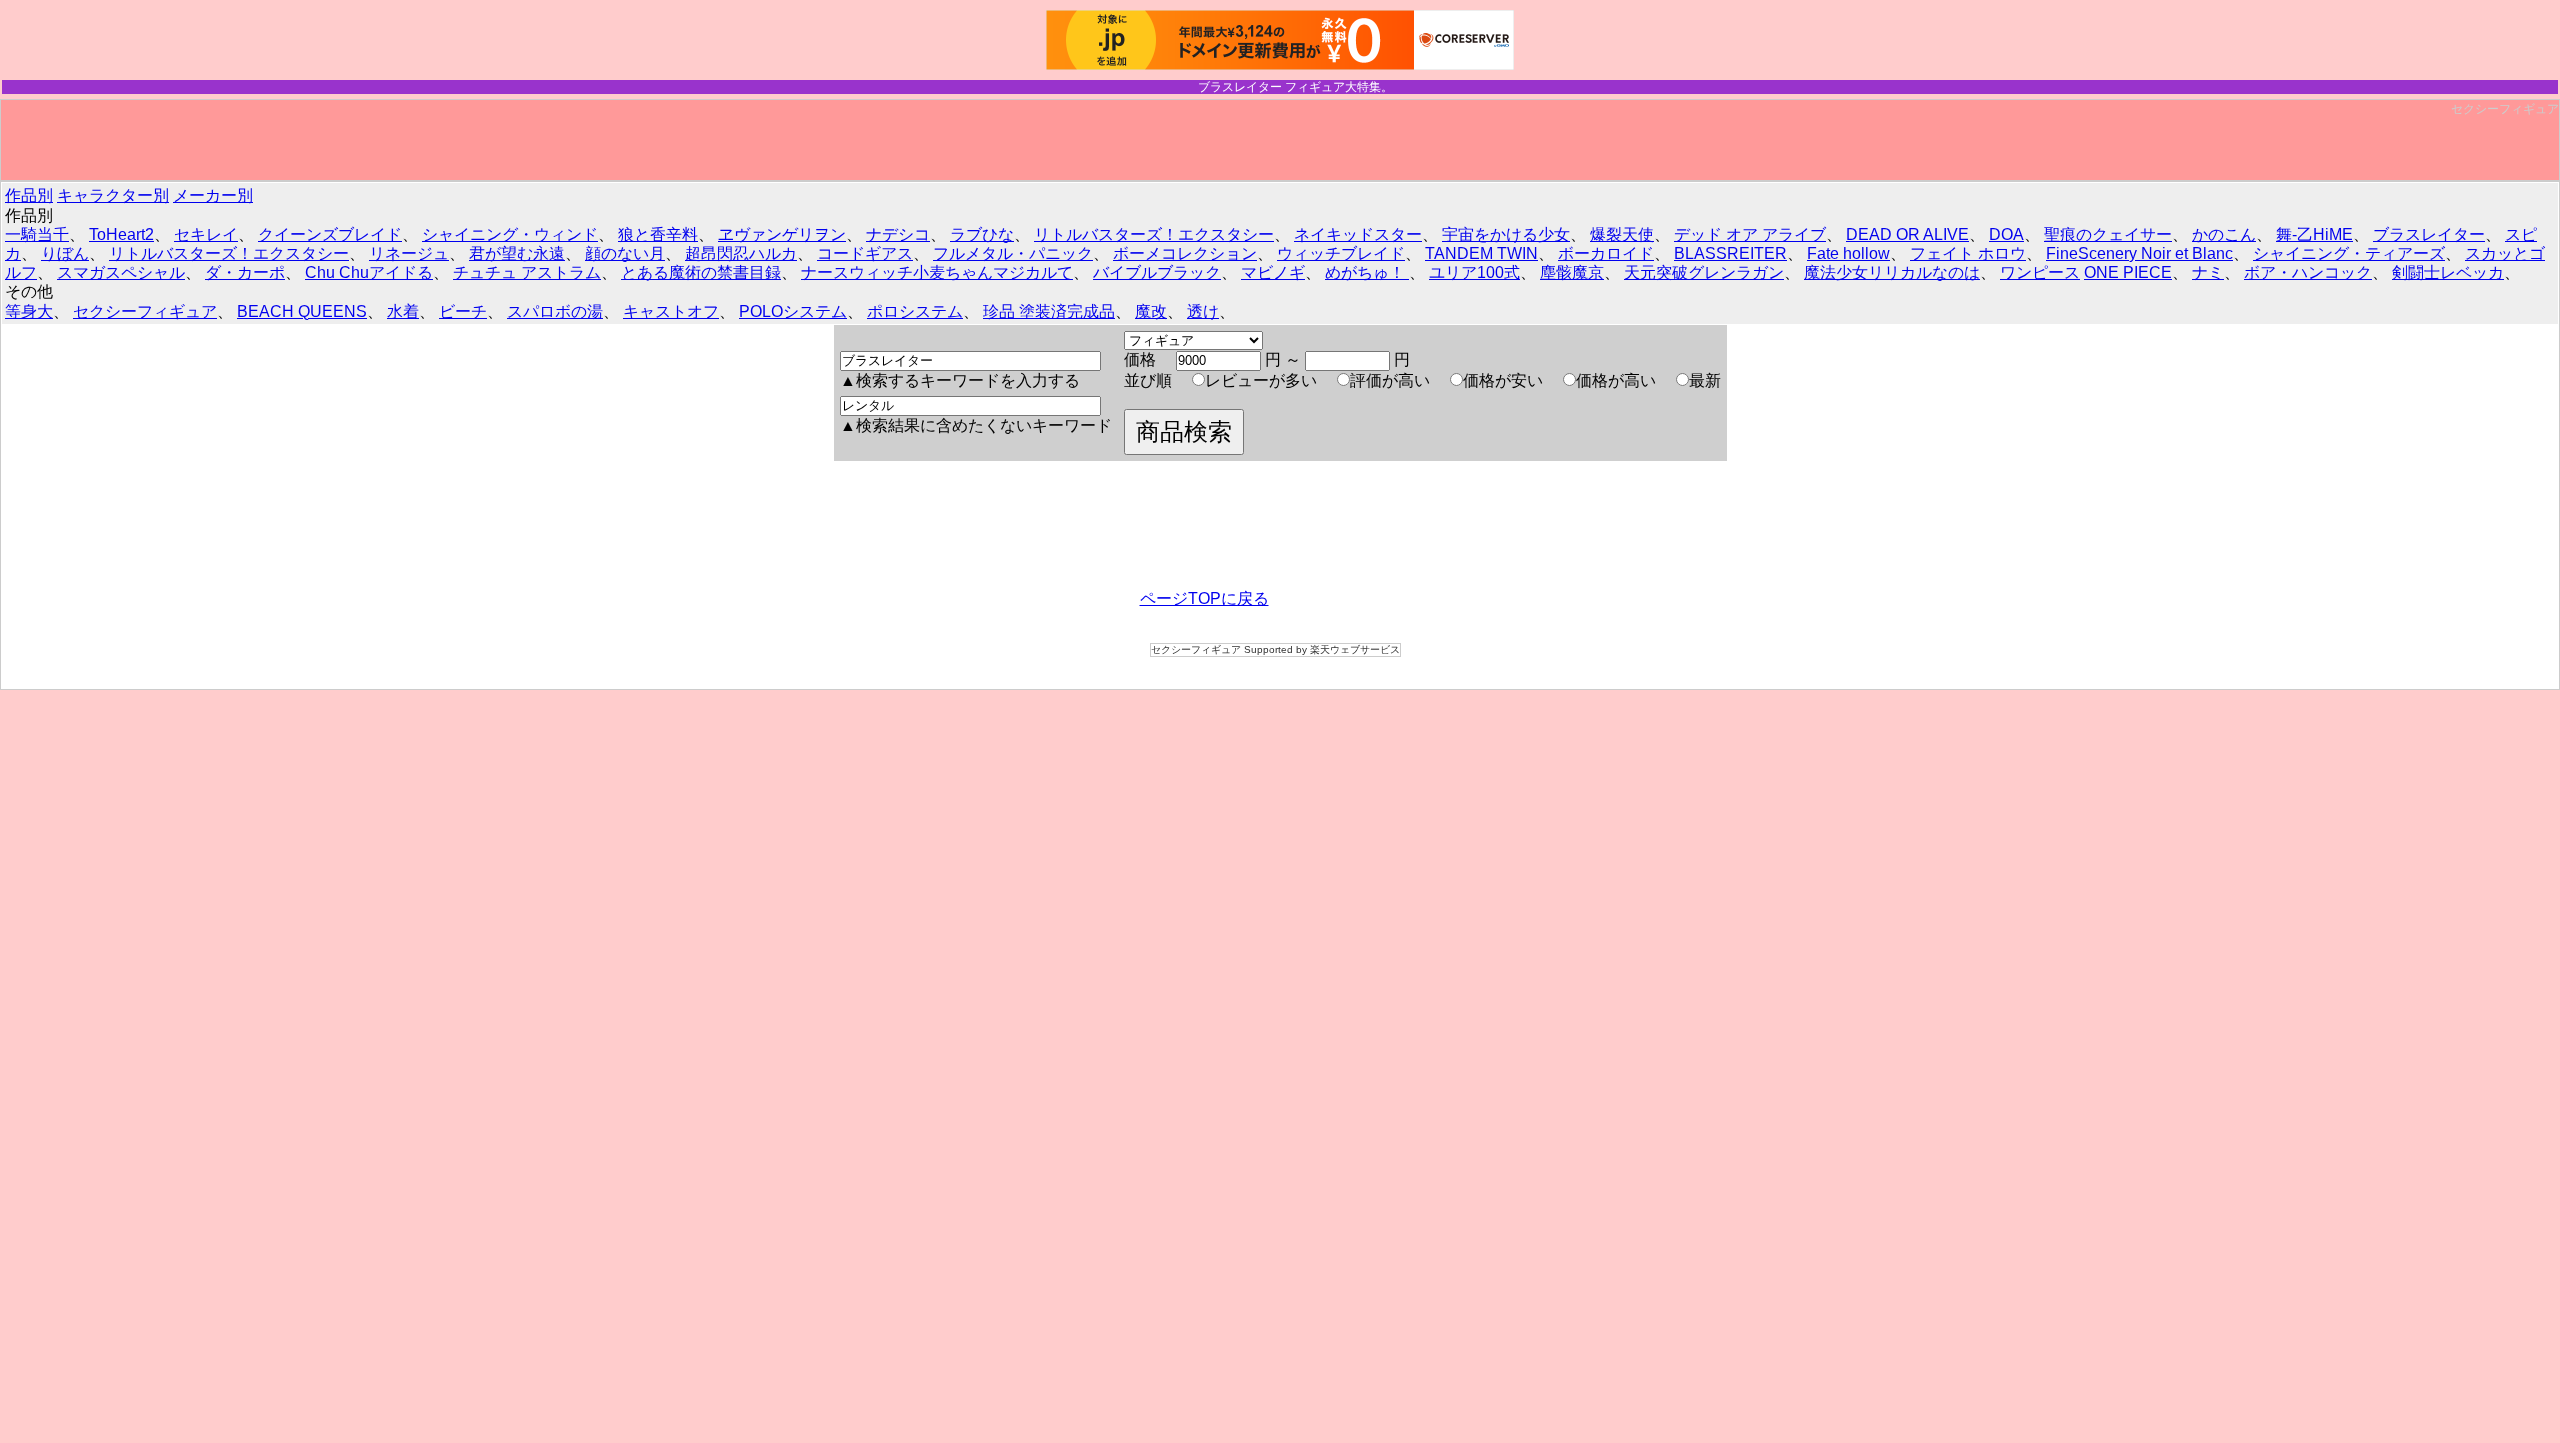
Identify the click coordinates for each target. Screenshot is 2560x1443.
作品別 (29, 195)
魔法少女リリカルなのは (1892, 272)
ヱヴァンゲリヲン (782, 234)
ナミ (2208, 272)
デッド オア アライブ (1750, 234)
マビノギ (1273, 272)
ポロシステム (915, 311)
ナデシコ (898, 234)
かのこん (2224, 234)
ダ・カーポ (245, 272)
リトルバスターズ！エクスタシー (1154, 234)
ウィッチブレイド (1341, 253)
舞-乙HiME (2314, 234)
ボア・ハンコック (2308, 272)
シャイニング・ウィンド (510, 234)
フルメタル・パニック (1013, 253)
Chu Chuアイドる (369, 272)
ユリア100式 (1474, 272)
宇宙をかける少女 (1506, 234)
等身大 (29, 311)
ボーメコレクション (1185, 253)
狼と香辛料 (658, 234)
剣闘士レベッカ (2448, 272)
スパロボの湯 (555, 311)
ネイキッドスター (1358, 234)
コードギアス (865, 253)
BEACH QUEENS (302, 311)
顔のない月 (625, 253)
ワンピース (2040, 272)
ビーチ (463, 311)
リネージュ (409, 253)
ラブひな (982, 234)
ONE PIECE (2128, 272)
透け (1203, 311)
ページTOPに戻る (1204, 598)
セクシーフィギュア (2505, 109)
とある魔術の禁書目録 (701, 272)
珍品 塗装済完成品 (1049, 311)
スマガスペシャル (121, 272)
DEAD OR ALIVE (1907, 234)
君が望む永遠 (517, 253)
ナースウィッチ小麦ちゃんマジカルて (937, 272)
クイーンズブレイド (330, 234)
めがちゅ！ (1367, 272)
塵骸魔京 (1572, 272)
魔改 (1151, 311)
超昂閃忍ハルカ (741, 253)
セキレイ (206, 234)
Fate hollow (1848, 253)
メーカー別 (213, 195)
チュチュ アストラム (527, 272)
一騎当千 (37, 234)
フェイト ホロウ (1968, 253)
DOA (2006, 234)
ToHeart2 (121, 234)
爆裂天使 (1622, 234)
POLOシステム (793, 311)
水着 (403, 311)
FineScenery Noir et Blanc (2139, 253)
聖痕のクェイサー (2108, 234)
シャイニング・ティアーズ (2349, 253)
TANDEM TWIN (1481, 253)
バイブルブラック (1157, 272)
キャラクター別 (113, 195)
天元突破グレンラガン (1704, 272)
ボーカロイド (1606, 253)
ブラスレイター (2429, 234)
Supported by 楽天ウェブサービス (1322, 649)
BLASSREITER (1730, 253)
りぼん (65, 253)
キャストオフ (671, 311)
